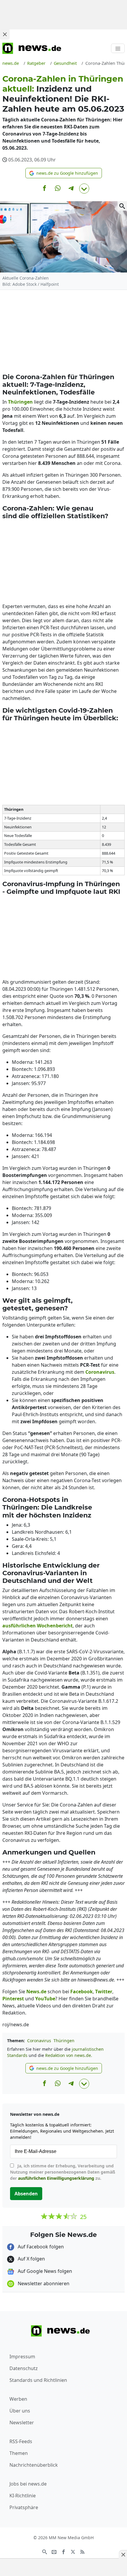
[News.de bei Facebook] (63, 2551)
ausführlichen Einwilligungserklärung (56, 2178)
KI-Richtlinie (23, 2496)
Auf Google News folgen (44, 2271)
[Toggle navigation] (118, 48)
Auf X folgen (31, 2259)
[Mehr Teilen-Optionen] (84, 189)
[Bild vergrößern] (122, 206)
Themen (19, 2453)
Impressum (22, 2357)
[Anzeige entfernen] (123, 2554)
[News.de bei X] (73, 2551)
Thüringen (64, 2041)
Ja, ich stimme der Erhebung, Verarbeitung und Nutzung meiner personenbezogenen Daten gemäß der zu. (63, 2172)
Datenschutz (24, 2368)
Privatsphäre (24, 2507)
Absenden (26, 2194)
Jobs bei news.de (28, 2484)
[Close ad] (5, 34)
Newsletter (22, 2423)
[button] (64, 173)
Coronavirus (39, 2041)
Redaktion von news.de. (69, 2055)
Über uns (20, 2411)
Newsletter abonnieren (43, 2283)
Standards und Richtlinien (38, 2380)
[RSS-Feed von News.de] (82, 2551)
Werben (18, 2399)
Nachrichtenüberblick (34, 2465)
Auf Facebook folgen (40, 2247)
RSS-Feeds (21, 2441)
